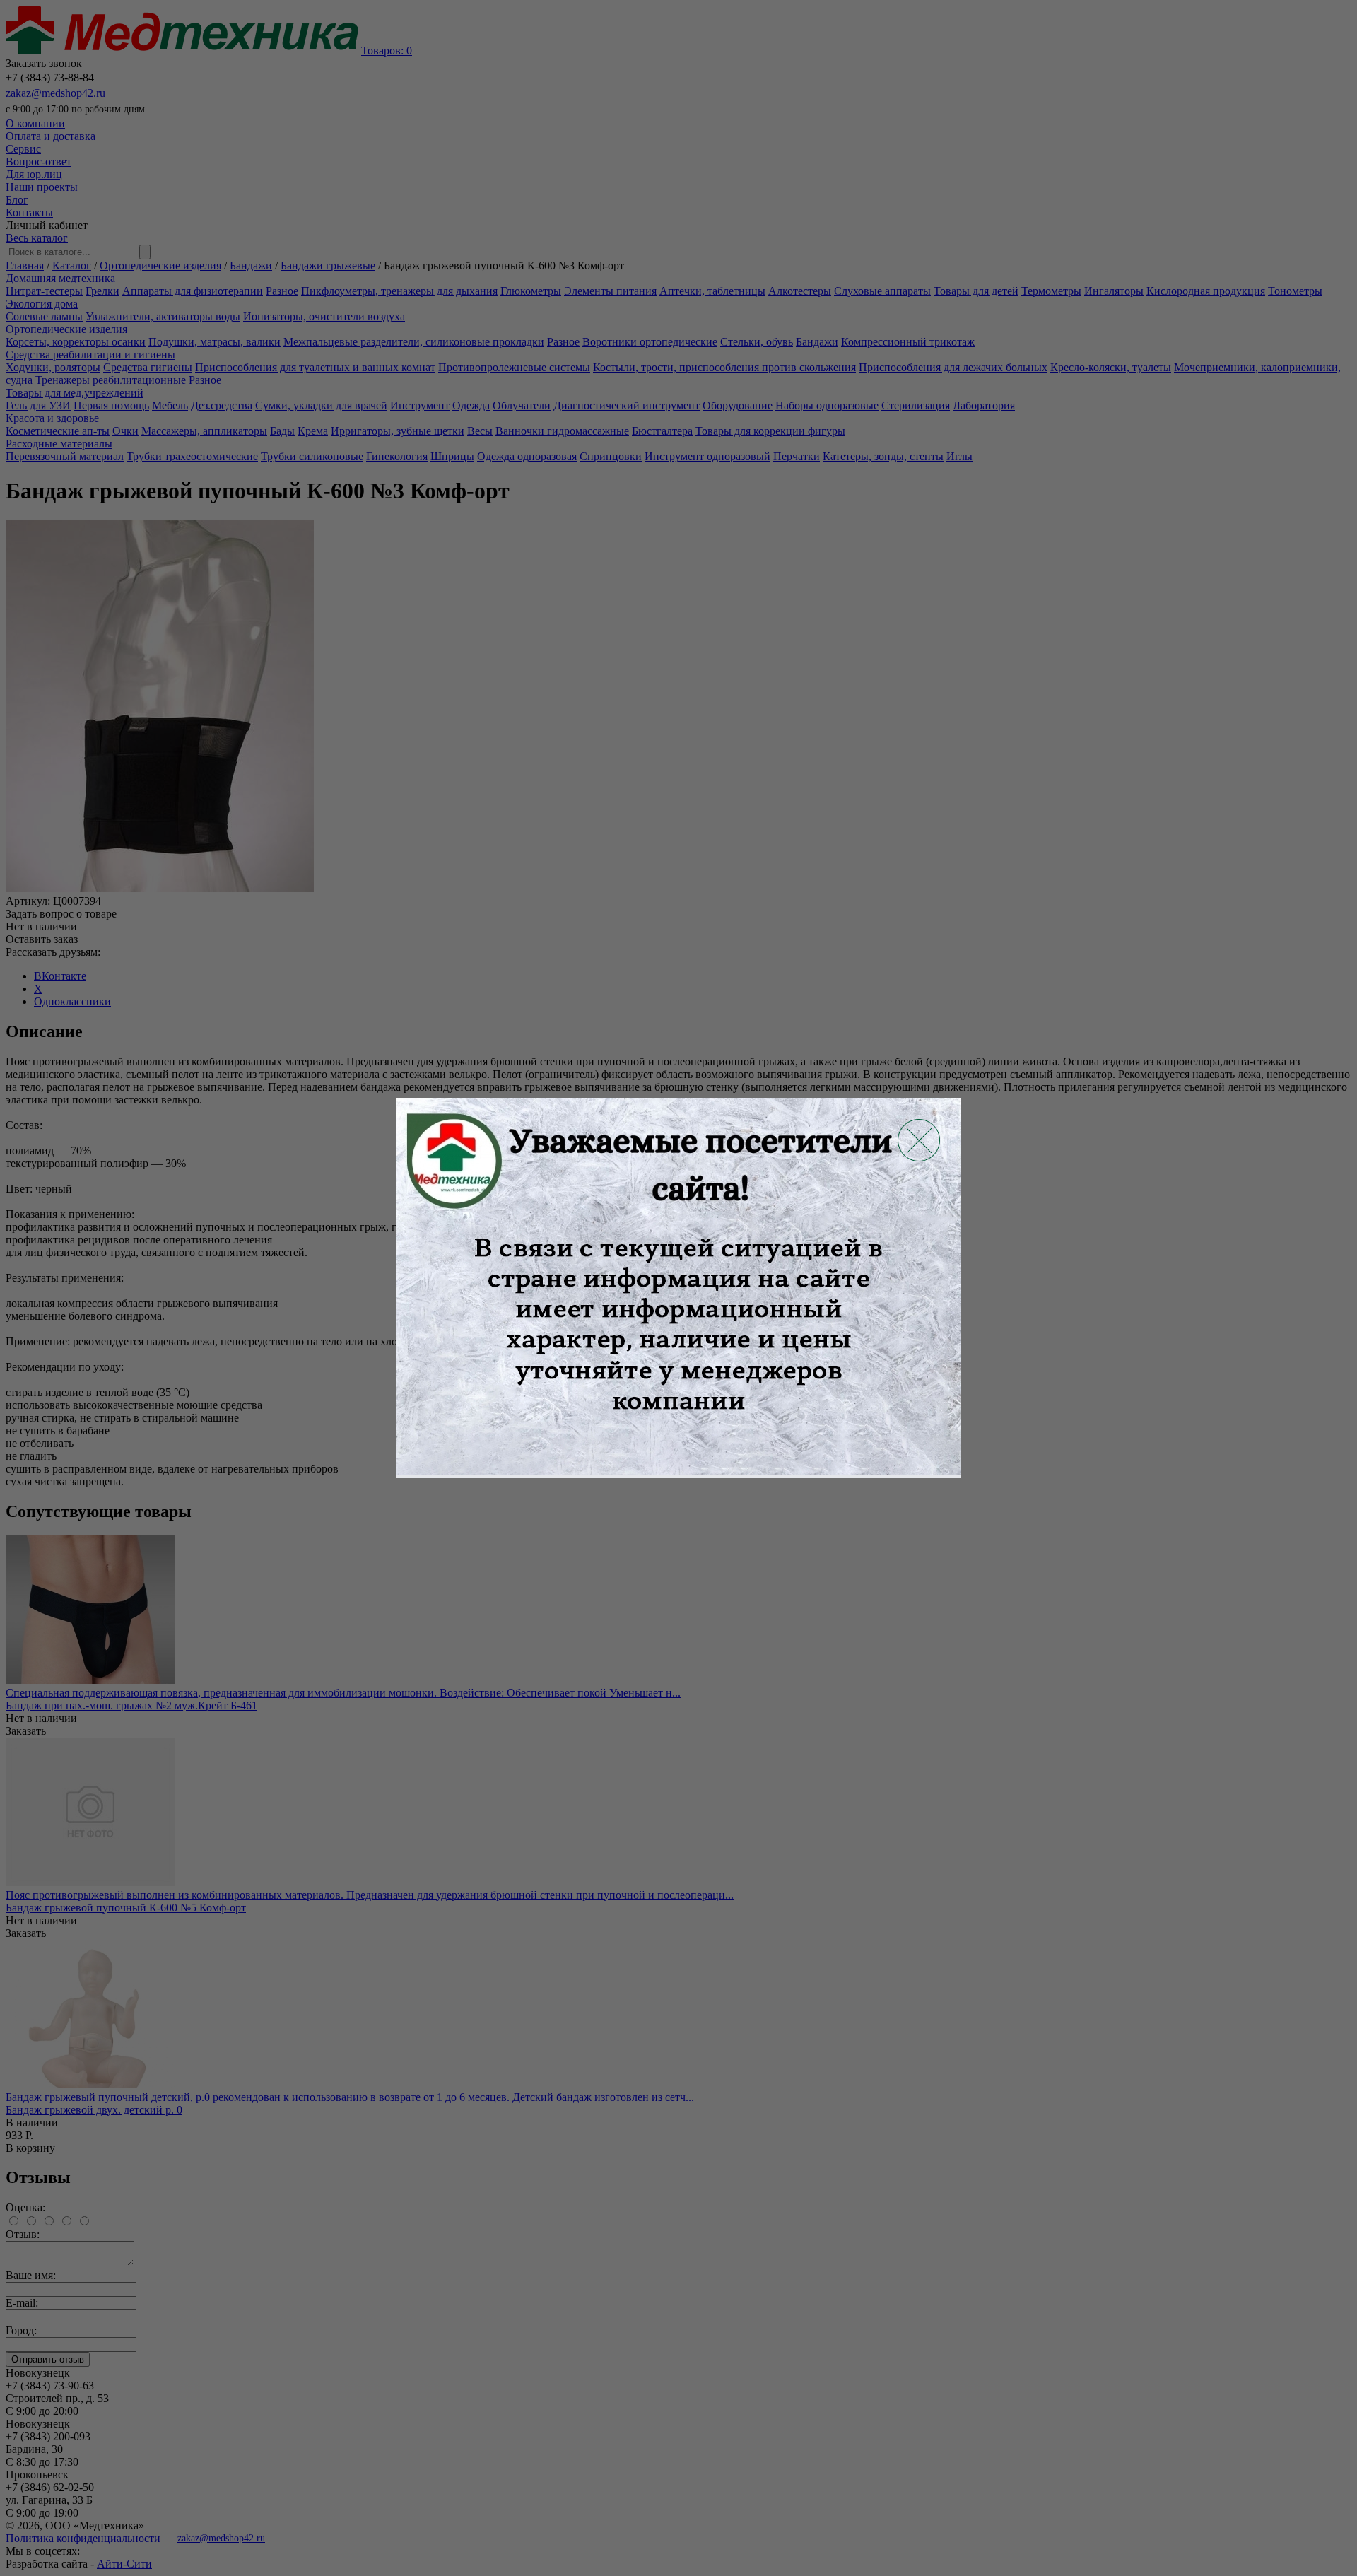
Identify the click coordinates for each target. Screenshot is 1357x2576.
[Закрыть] (919, 1140)
